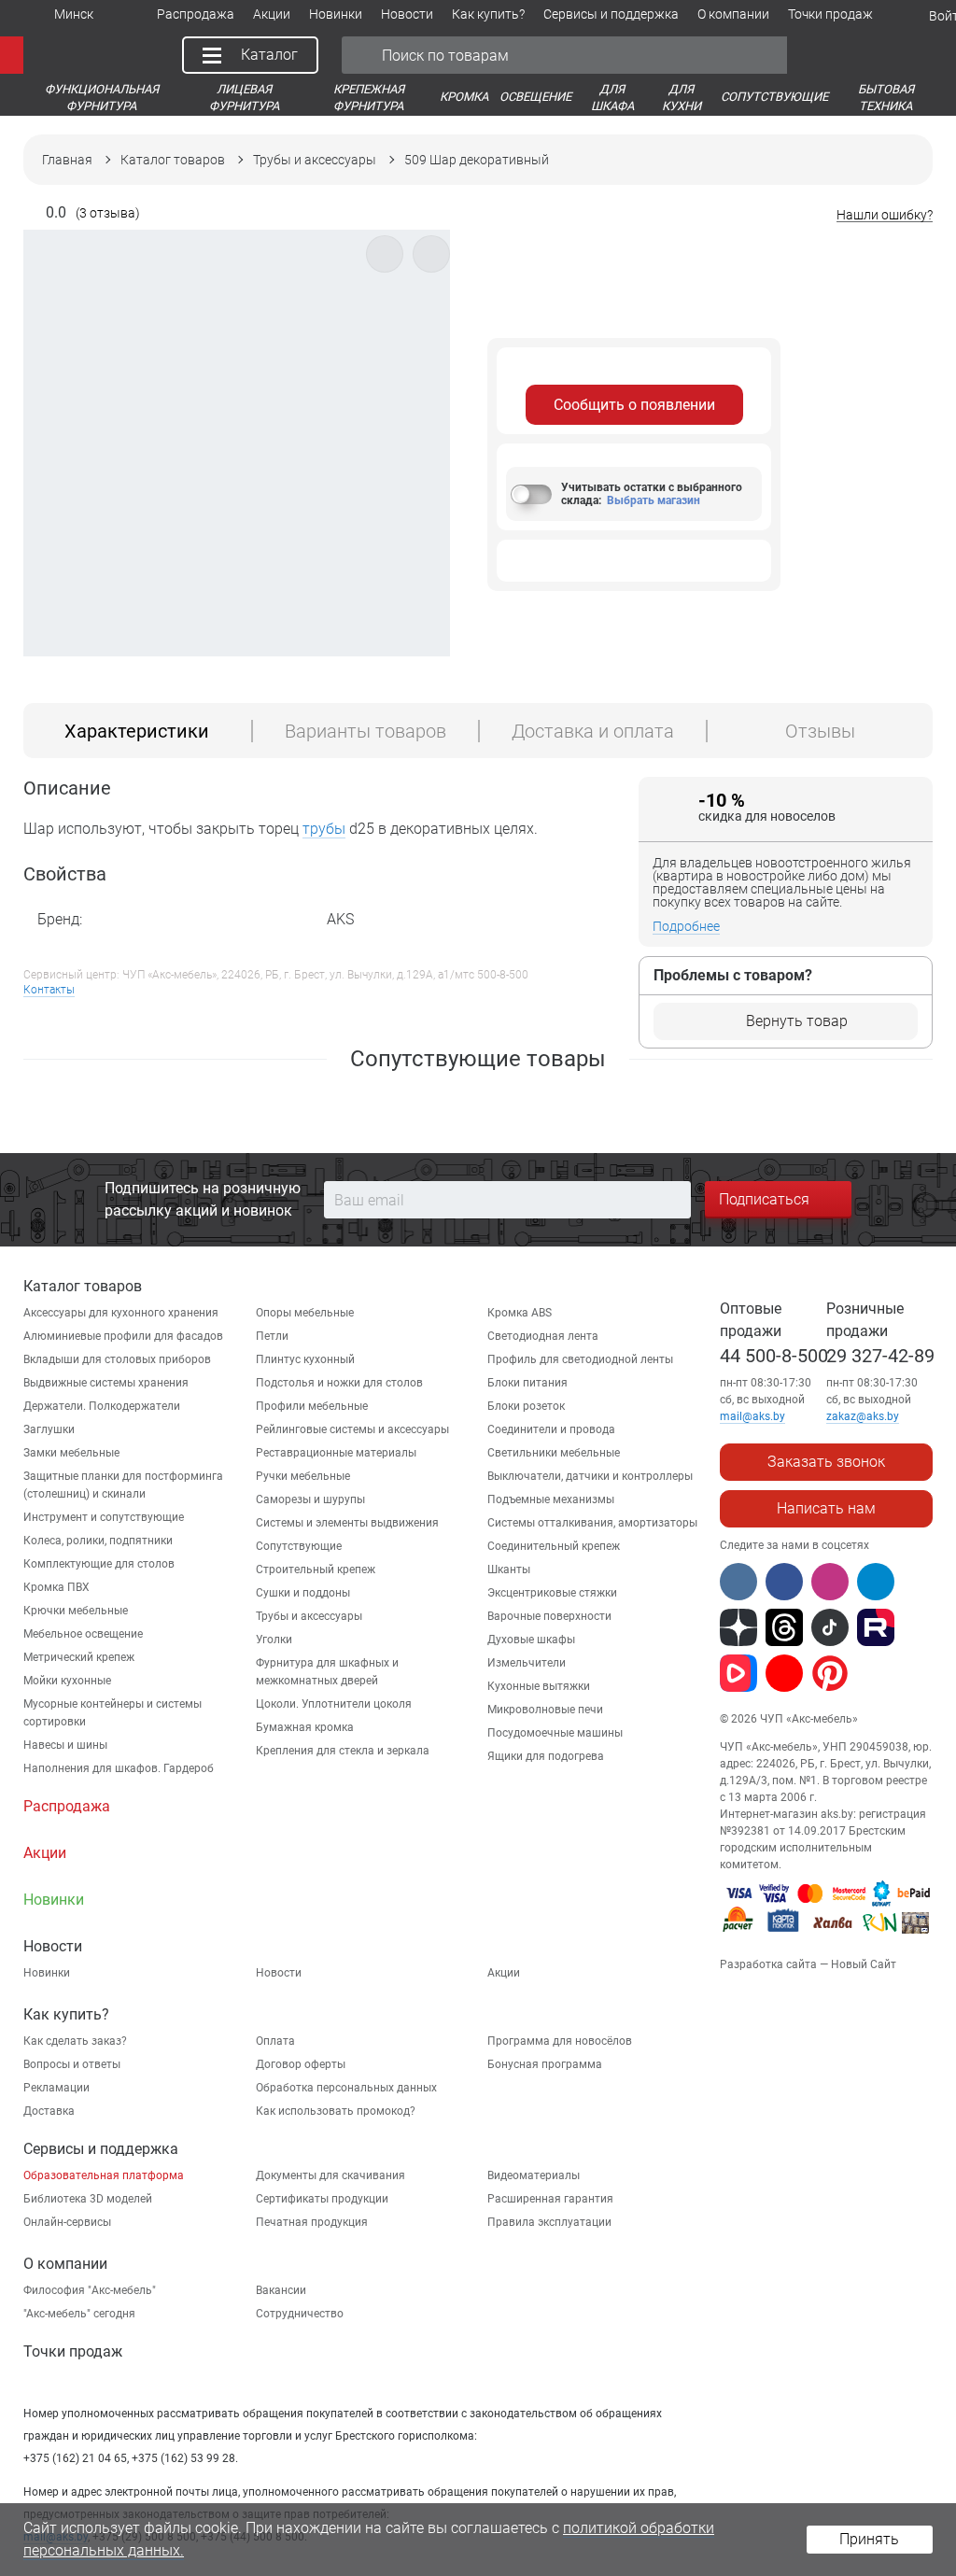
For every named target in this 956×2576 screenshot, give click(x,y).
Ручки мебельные (303, 1476)
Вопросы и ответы (72, 2064)
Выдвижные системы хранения (106, 1383)
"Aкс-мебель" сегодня (79, 2314)
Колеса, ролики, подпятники (98, 1541)
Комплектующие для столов (99, 1564)
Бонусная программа (545, 2064)
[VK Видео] (738, 1673)
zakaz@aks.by (863, 1416)
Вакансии (281, 2290)
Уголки (274, 1640)
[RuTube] (876, 1627)
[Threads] (784, 1627)
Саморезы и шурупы (310, 1499)
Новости (279, 1973)
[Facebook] (784, 1582)
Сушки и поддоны (303, 1593)
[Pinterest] (830, 1673)
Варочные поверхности (549, 1616)
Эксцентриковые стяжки (552, 1593)
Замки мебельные (71, 1453)
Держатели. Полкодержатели (102, 1406)
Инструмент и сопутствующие (104, 1517)
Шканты (509, 1570)
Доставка (49, 2111)
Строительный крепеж (316, 1570)
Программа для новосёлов (560, 2041)
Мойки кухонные (67, 1681)
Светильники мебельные (554, 1453)
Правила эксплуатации (549, 2222)
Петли (272, 1336)
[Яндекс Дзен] (738, 1627)
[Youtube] (784, 1673)
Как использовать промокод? (336, 2111)
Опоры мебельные (305, 1313)
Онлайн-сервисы (67, 2222)
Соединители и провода (551, 1429)
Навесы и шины (65, 1745)
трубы (324, 829)
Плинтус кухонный (305, 1359)
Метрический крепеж (79, 1657)
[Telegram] (876, 1582)
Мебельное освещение (83, 1634)
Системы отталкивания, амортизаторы (592, 1523)
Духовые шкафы (531, 1640)
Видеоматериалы (534, 2175)
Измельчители (527, 1663)
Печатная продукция (312, 2222)
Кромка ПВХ (56, 1587)
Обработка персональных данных (346, 2088)
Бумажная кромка (305, 1727)
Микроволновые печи (545, 1710)
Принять (869, 2539)
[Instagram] (830, 1582)
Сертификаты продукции (322, 2199)
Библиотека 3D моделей (88, 2199)
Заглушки (49, 1429)
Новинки (47, 1973)
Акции (504, 1973)
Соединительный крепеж (554, 1546)
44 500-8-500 (774, 1356)
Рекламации (56, 2088)
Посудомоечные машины (555, 1733)
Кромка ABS (520, 1313)
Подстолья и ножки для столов (339, 1383)
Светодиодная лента (543, 1336)
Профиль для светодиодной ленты (580, 1359)
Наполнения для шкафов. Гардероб (119, 1768)
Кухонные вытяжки (539, 1686)
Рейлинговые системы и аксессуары (352, 1429)
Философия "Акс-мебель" (90, 2290)
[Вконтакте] (738, 1582)
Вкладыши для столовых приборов (117, 1359)
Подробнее (686, 926)
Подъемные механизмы (551, 1499)
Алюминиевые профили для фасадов (123, 1336)
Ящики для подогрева (546, 1756)
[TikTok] (830, 1627)
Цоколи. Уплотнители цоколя (334, 1704)
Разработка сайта (768, 1964)
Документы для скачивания (330, 2175)
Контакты (49, 990)
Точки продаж (73, 2351)
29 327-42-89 (880, 1356)
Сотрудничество (300, 2314)
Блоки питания (527, 1383)
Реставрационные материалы (336, 1453)
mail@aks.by (752, 1416)
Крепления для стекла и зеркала (343, 1751)
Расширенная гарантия (550, 2199)
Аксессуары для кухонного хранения (121, 1313)
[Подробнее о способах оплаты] (827, 1936)
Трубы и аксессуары (309, 1616)
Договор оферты (301, 2064)
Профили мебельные (312, 1406)
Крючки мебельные (76, 1611)
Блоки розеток (526, 1406)
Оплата (275, 2041)
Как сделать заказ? (75, 2041)
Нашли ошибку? (885, 215)
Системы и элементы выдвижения (347, 1523)
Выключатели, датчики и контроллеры (590, 1476)
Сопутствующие (299, 1546)
